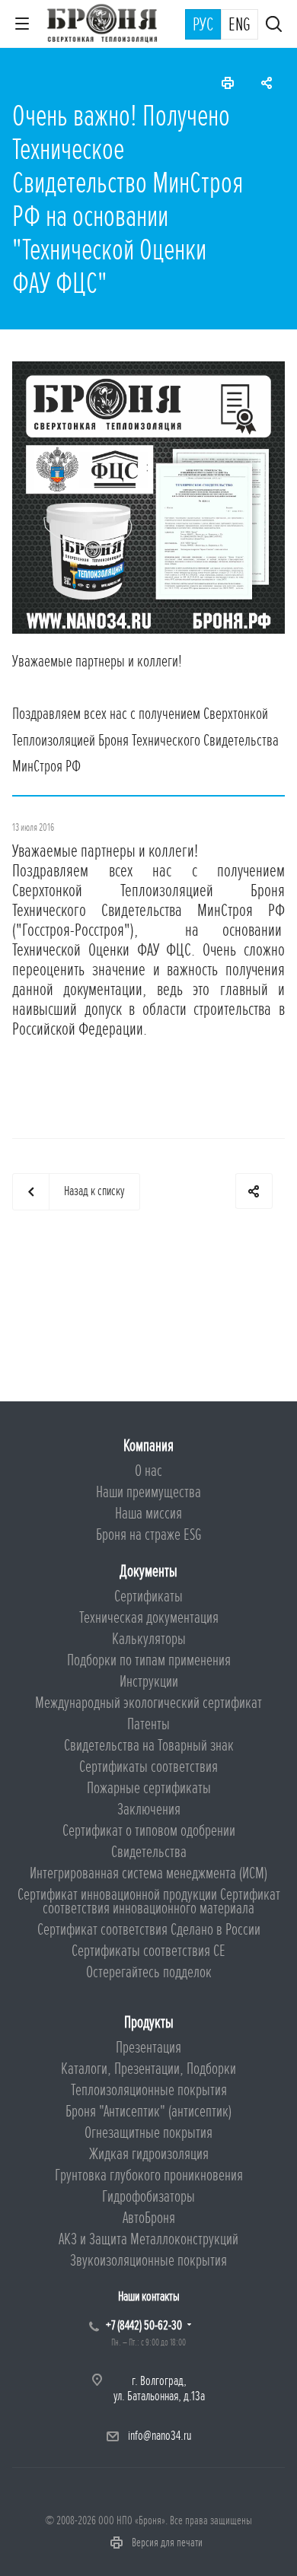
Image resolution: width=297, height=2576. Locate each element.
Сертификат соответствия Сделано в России (149, 1930)
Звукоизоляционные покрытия (148, 2261)
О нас (148, 1471)
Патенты (148, 1724)
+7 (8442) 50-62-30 (144, 2325)
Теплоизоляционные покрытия (149, 2090)
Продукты (149, 2023)
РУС (203, 25)
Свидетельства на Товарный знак (149, 1746)
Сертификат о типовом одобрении (149, 1831)
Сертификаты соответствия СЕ (148, 1951)
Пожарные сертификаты (149, 1788)
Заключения (149, 1810)
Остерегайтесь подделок (149, 1972)
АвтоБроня (149, 2218)
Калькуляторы (149, 1639)
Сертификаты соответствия (148, 1767)
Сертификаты (148, 1596)
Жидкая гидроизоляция (149, 2154)
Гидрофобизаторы (148, 2197)
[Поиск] (274, 25)
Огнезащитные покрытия (148, 2133)
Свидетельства (149, 1852)
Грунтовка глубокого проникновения (149, 2175)
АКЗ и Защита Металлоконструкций (148, 2239)
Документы (148, 1571)
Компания (148, 1446)
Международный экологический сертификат (148, 1703)
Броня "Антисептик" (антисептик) (148, 2112)
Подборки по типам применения (149, 1660)
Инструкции (149, 1682)
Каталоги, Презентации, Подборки (148, 2069)
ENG (240, 25)
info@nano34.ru (160, 2436)
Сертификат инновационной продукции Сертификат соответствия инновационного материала (149, 1902)
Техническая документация (149, 1618)
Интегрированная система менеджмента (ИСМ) (148, 1873)
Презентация (148, 2048)
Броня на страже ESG (149, 1535)
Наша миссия (148, 1514)
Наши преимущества (148, 1492)
